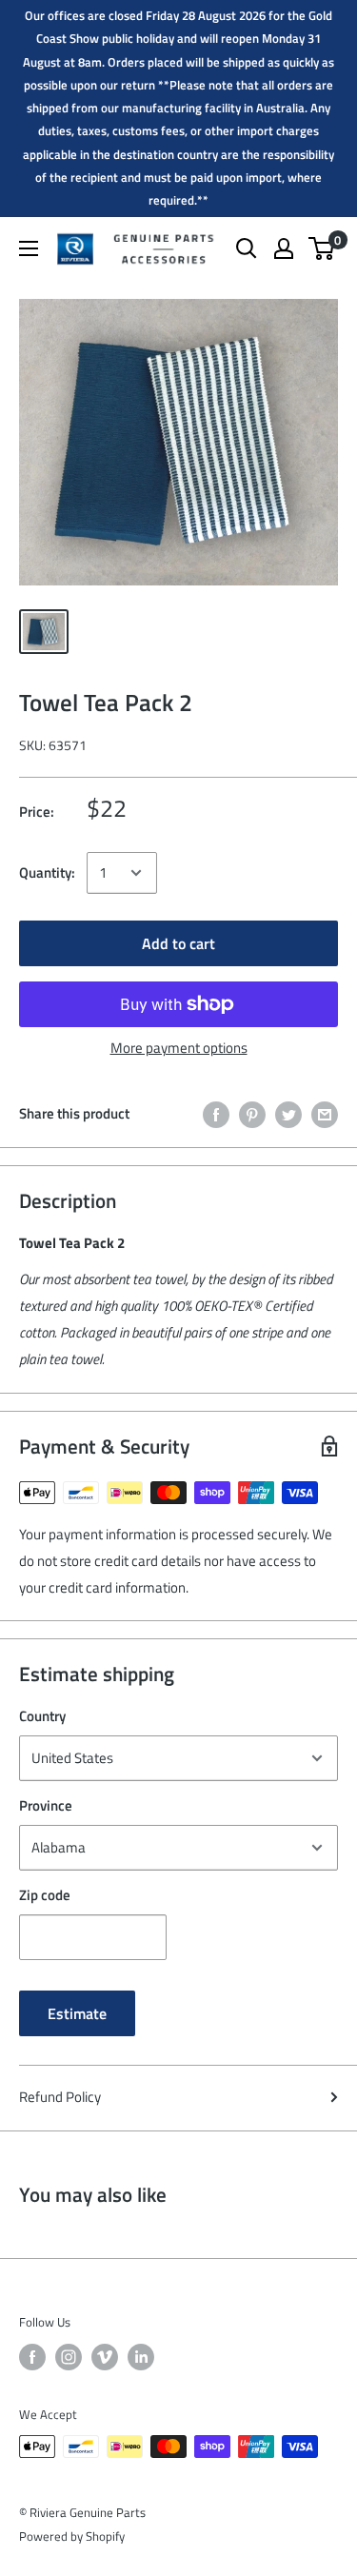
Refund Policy (60, 2097)
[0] (322, 248)
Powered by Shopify (72, 2536)
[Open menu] (29, 248)
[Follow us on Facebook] (32, 2357)
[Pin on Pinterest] (252, 1113)
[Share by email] (325, 1113)
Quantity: (47, 872)
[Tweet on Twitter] (288, 1113)
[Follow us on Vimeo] (105, 2357)
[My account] (284, 248)
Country (42, 1716)
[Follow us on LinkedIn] (141, 2357)
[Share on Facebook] (216, 1113)
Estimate (77, 2013)
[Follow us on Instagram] (69, 2357)
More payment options (179, 1048)
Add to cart (178, 943)
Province (46, 1805)
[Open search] (247, 248)
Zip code (45, 1895)
